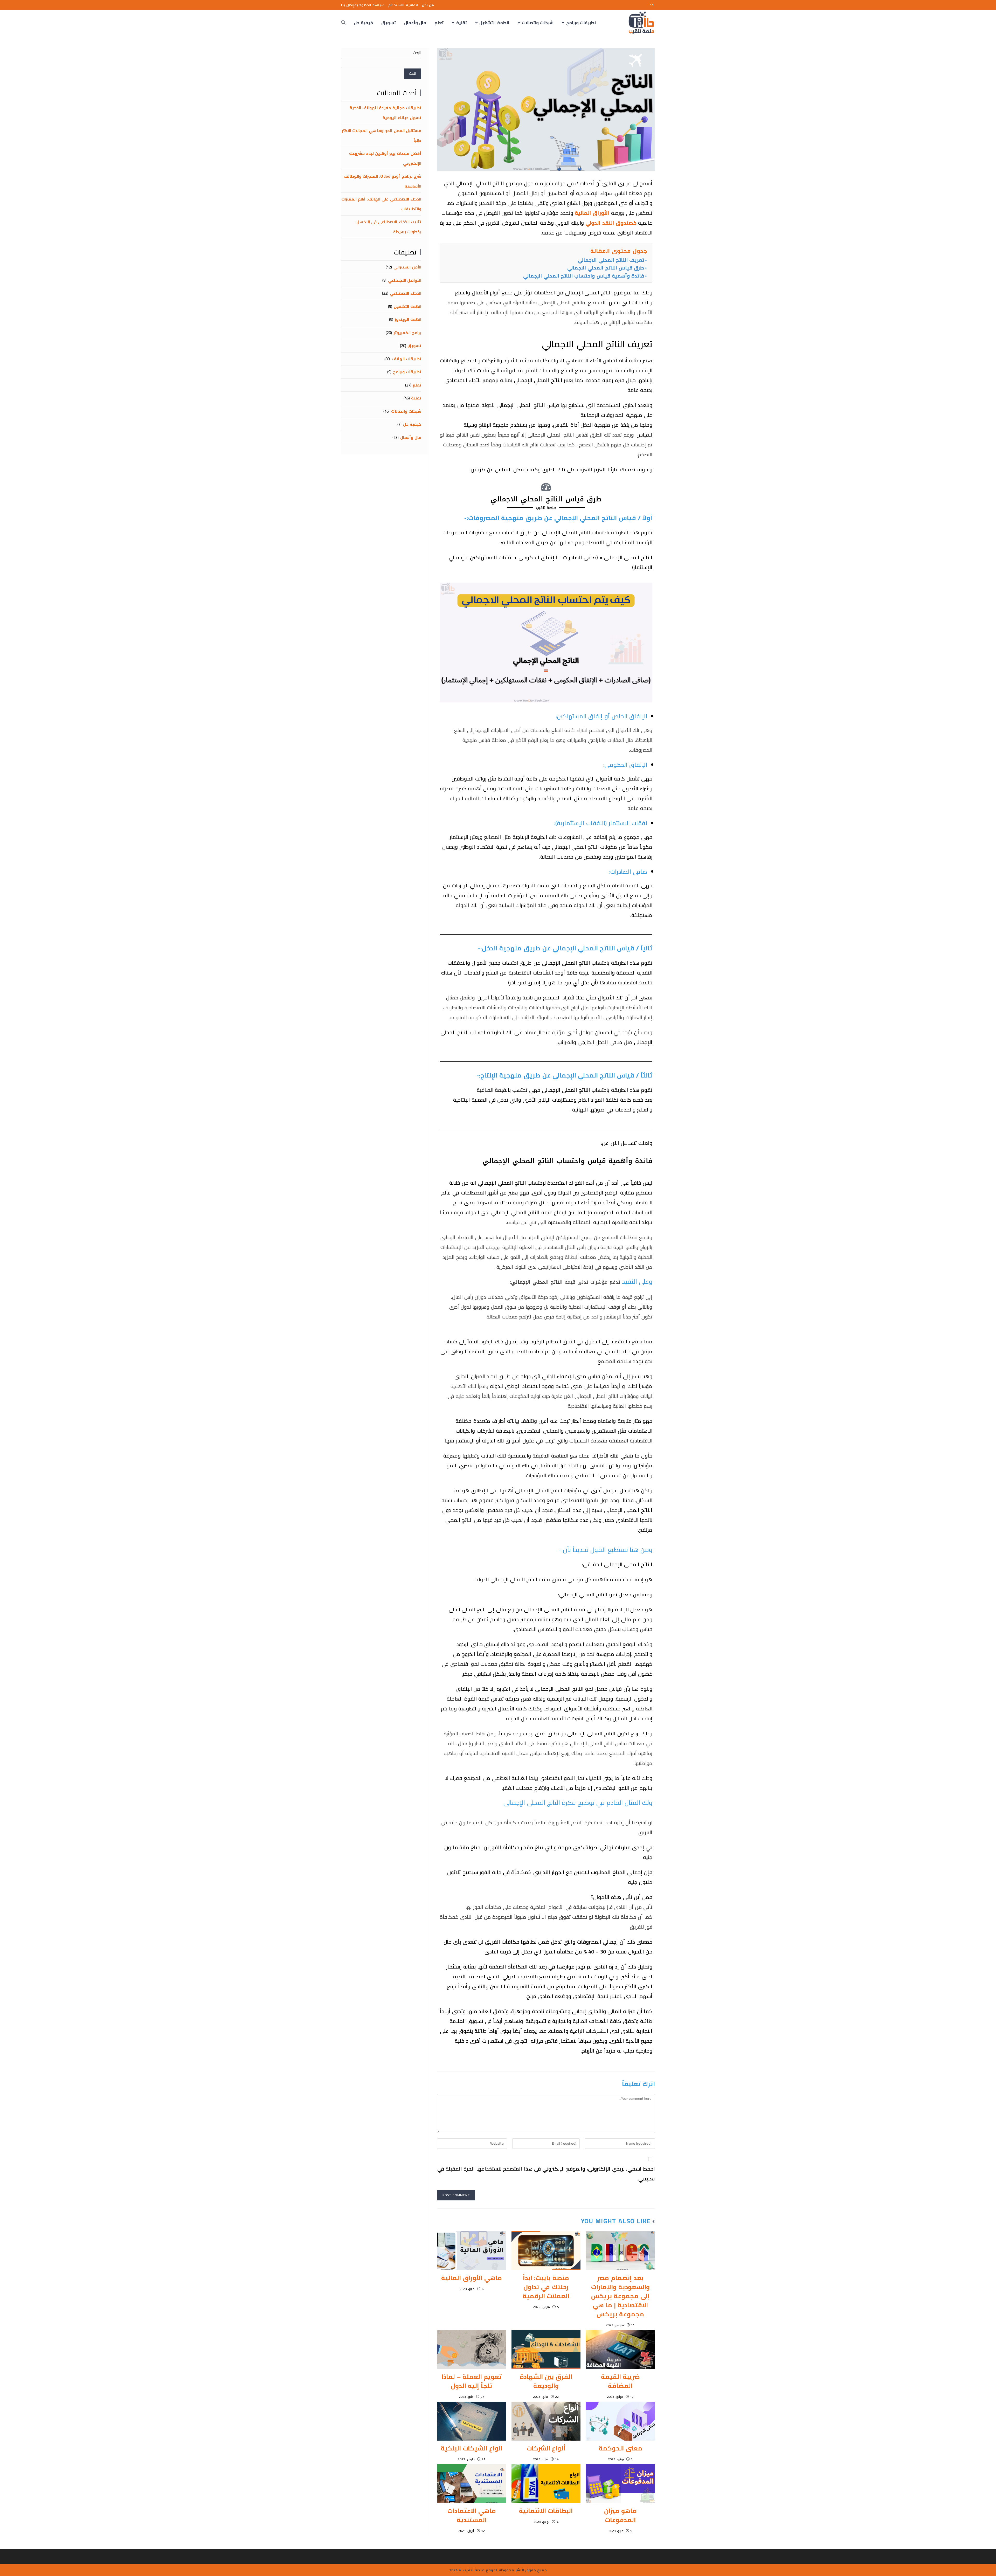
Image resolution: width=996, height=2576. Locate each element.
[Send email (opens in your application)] (652, 5)
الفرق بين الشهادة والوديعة (546, 2381)
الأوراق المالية (592, 213)
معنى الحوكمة (620, 2448)
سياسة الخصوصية (369, 5)
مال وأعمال (411, 437)
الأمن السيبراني (407, 267)
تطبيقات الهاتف (407, 359)
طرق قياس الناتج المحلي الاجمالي (606, 268)
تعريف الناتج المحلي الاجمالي (611, 260)
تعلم (417, 385)
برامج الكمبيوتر (407, 333)
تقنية (416, 398)
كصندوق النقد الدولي (611, 223)
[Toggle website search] (343, 23)
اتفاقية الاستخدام (403, 5)
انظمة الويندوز (408, 319)
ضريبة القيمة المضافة (620, 2381)
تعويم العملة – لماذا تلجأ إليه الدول (472, 2381)
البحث (417, 53)
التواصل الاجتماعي (405, 280)
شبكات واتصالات (406, 411)
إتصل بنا (348, 5)
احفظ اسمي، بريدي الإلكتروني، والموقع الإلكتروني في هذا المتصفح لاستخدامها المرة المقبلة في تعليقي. (546, 2174)
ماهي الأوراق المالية (471, 2278)
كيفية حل (412, 424)
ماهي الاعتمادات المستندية (472, 2515)
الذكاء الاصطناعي (406, 293)
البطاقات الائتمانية (546, 2511)
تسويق (414, 346)
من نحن (428, 5)
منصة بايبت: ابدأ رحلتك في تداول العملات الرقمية (546, 2287)
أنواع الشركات (546, 2448)
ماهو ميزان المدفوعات (620, 2515)
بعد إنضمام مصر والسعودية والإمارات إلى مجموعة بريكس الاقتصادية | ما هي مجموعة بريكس (620, 2296)
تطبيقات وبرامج (407, 372)
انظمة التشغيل (407, 306)
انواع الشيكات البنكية (472, 2448)
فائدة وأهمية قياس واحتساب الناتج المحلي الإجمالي (584, 276)
